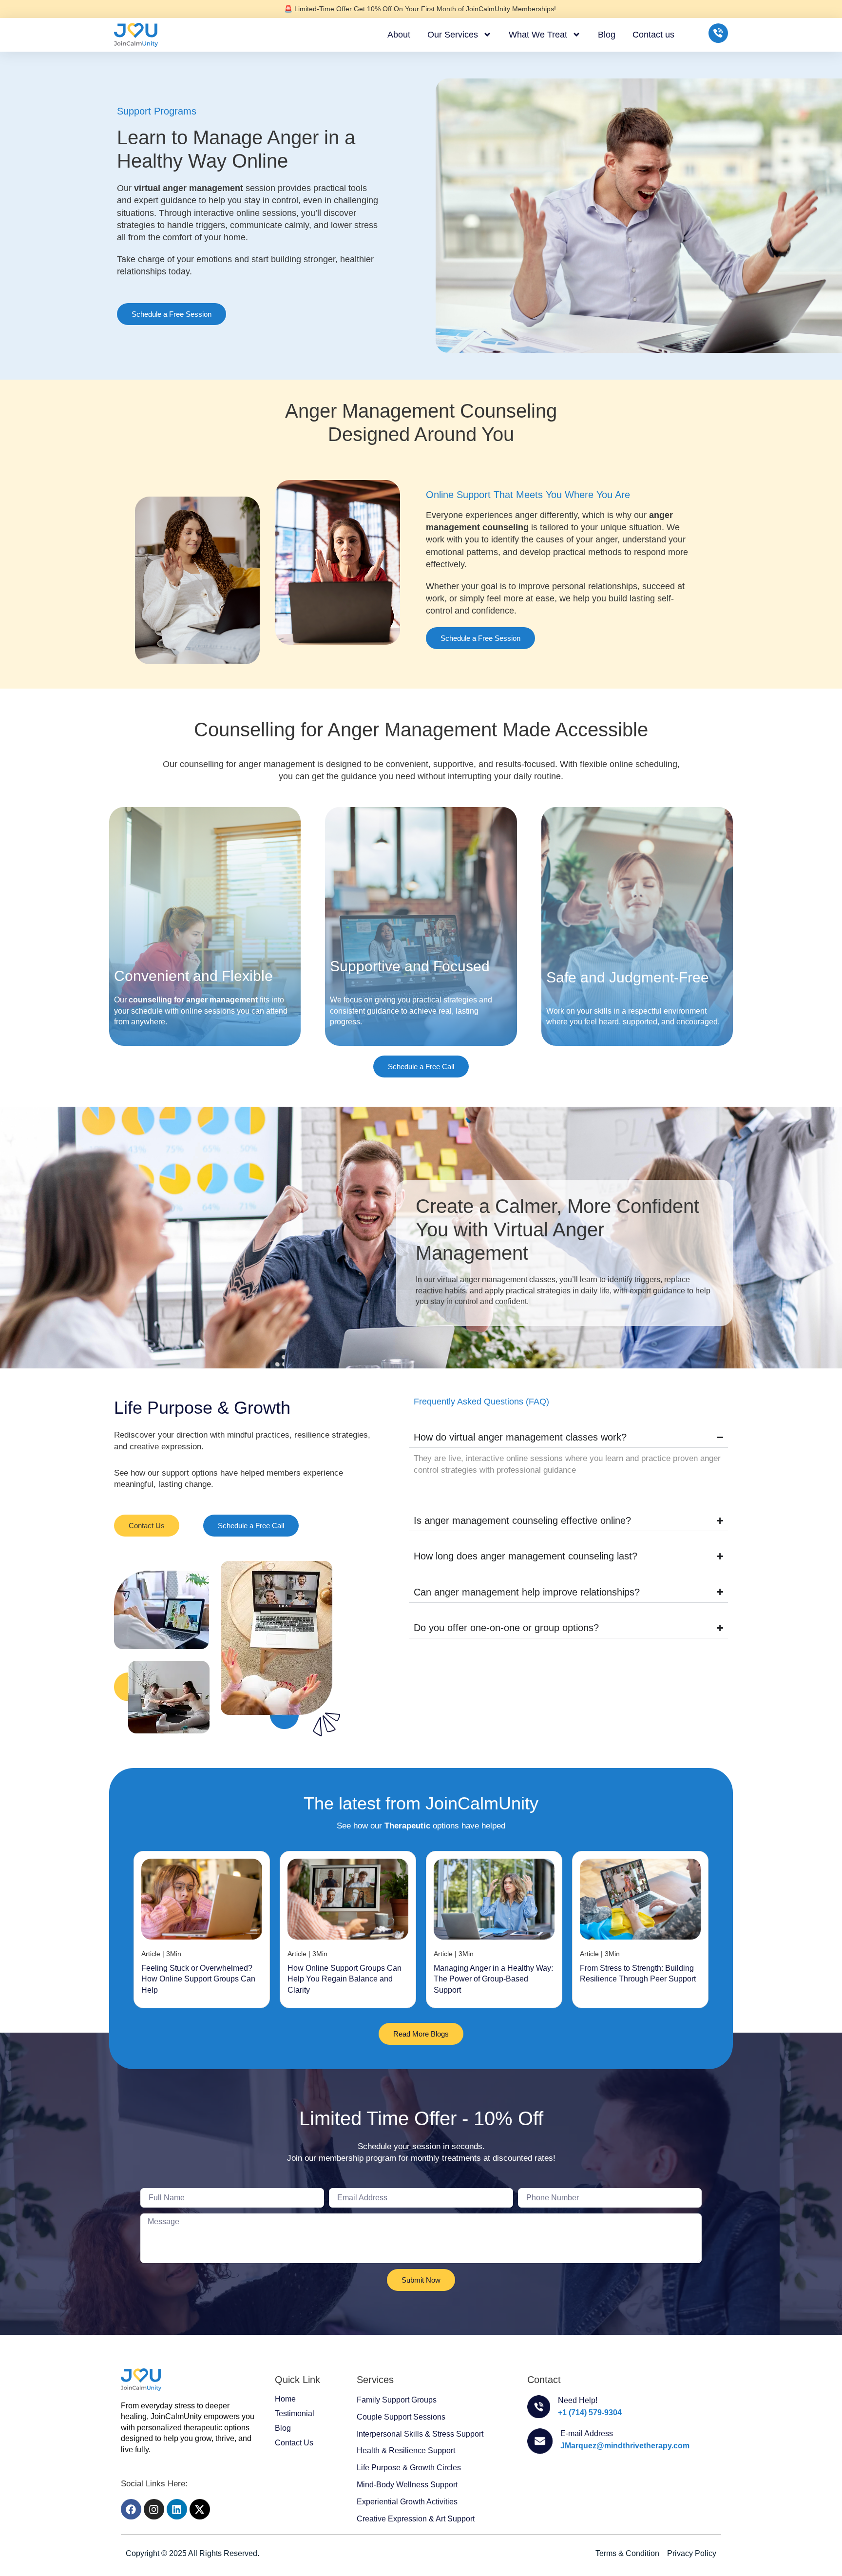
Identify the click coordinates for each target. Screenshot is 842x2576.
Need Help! (578, 2400)
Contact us (653, 35)
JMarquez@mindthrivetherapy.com (625, 2446)
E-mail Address (587, 2433)
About (399, 35)
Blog (607, 35)
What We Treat (538, 35)
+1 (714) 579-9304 (590, 2413)
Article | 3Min (161, 1954)
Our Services (453, 35)
